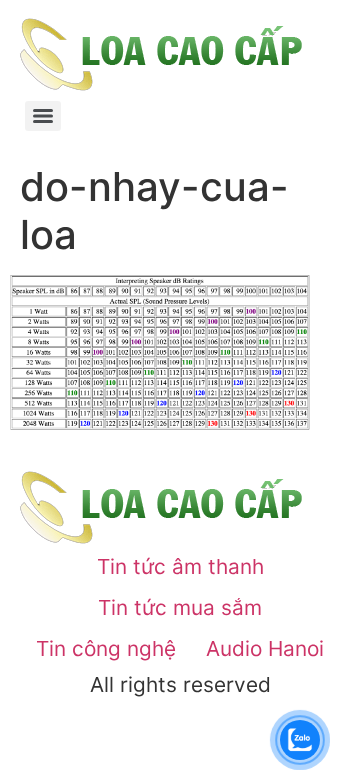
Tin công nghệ (106, 648)
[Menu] (43, 116)
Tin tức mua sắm (180, 607)
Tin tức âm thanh (180, 566)
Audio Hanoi (265, 648)
